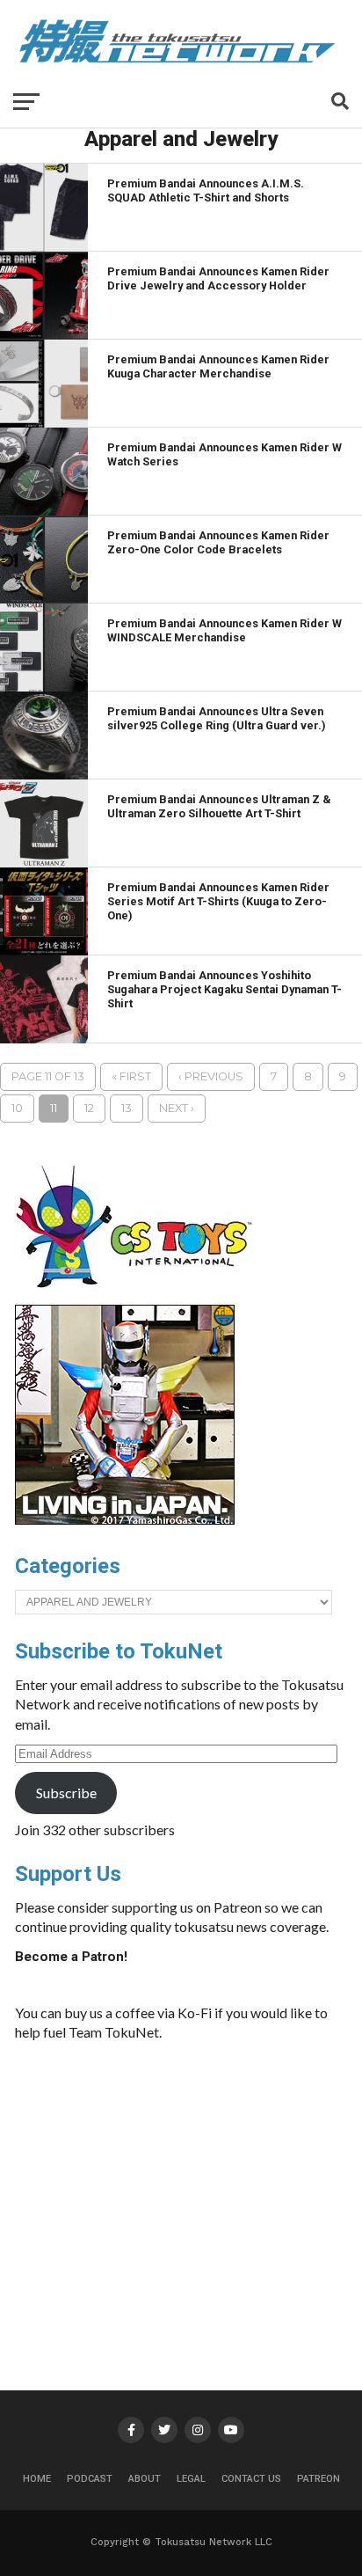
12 (89, 1108)
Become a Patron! (71, 1957)
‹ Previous (211, 1076)
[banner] (125, 1520)
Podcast (90, 2479)
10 (17, 1108)
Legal (191, 2479)
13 (127, 1108)
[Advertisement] (215, 2187)
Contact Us (251, 2479)
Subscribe (66, 1793)
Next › (177, 1108)
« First (131, 1076)
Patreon (319, 2479)
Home (37, 2479)
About (145, 2479)
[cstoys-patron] (140, 1297)
